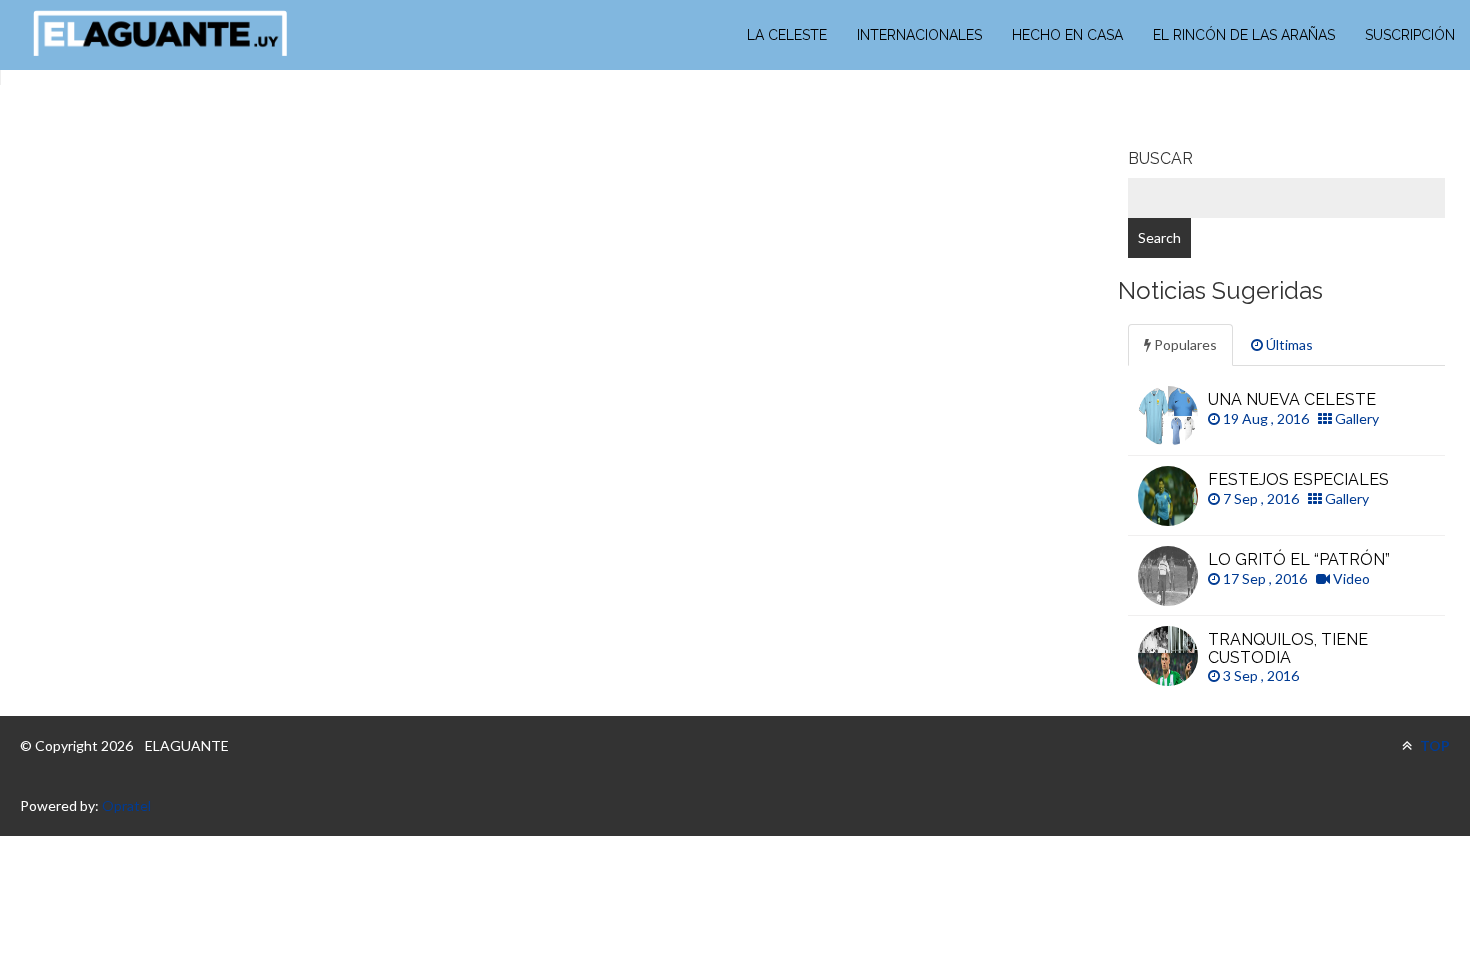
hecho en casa (1067, 35)
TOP (1433, 745)
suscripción (1410, 35)
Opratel (126, 805)
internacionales (919, 35)
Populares (1184, 344)
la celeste (787, 35)
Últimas (1288, 344)
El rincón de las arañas (1244, 35)
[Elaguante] (160, 34)
